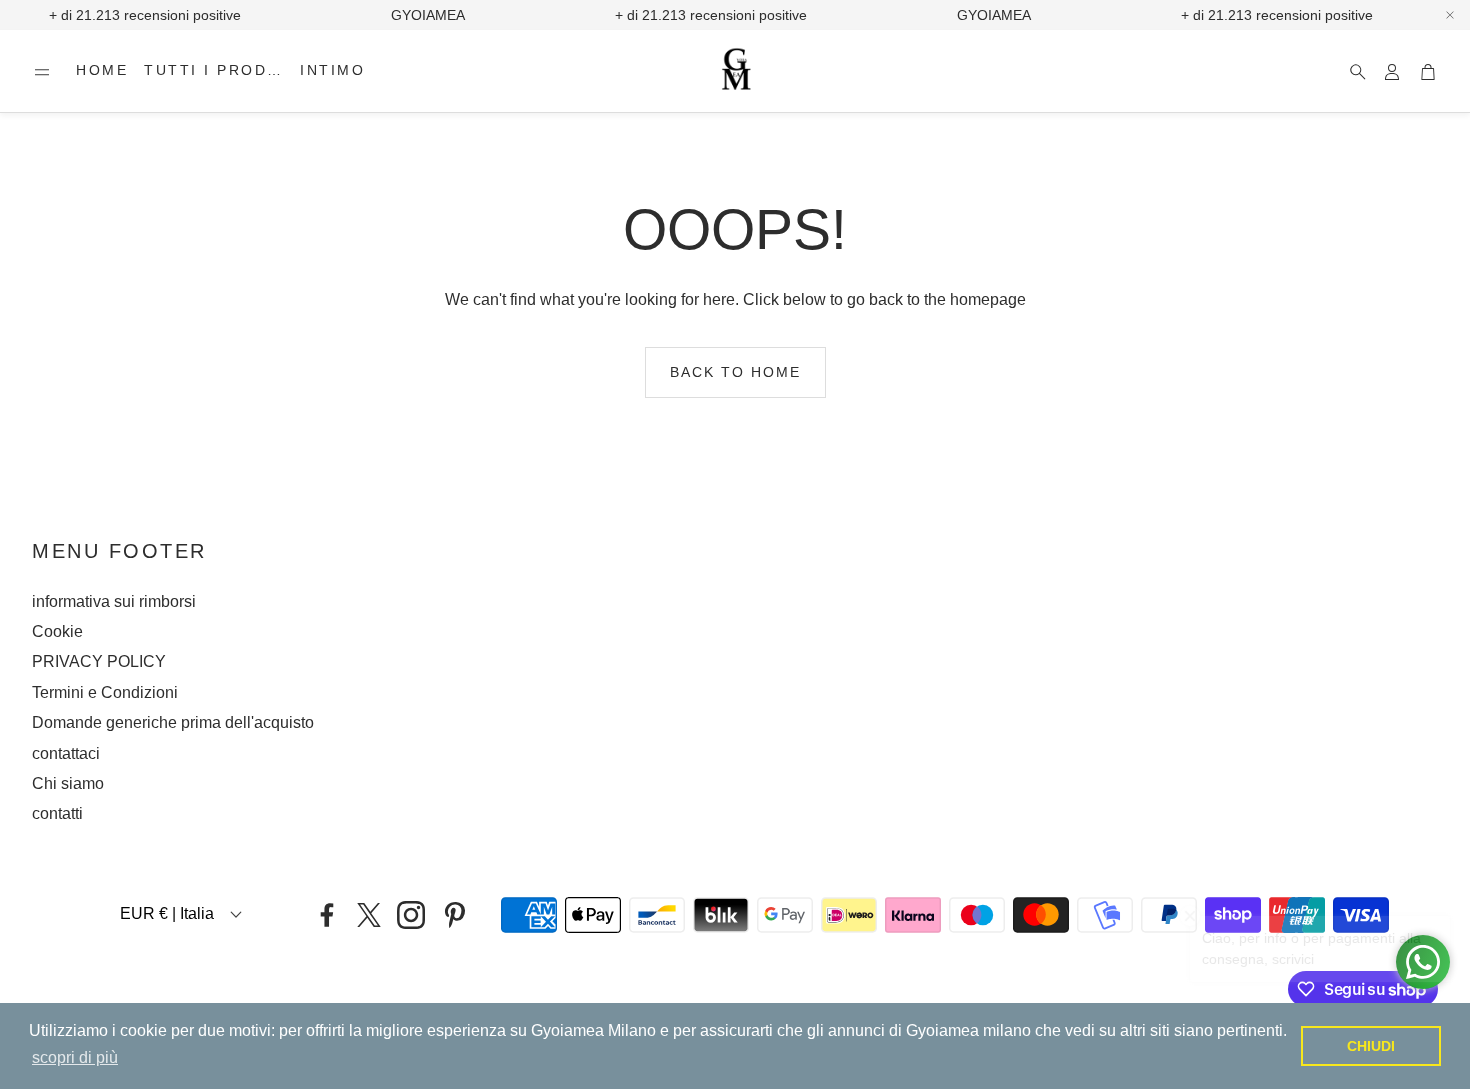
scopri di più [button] (75, 1057)
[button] (42, 72)
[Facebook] (327, 915)
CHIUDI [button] (1371, 1046)
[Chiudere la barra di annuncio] (1450, 15)
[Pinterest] (455, 915)
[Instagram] (411, 915)
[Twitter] (369, 915)
